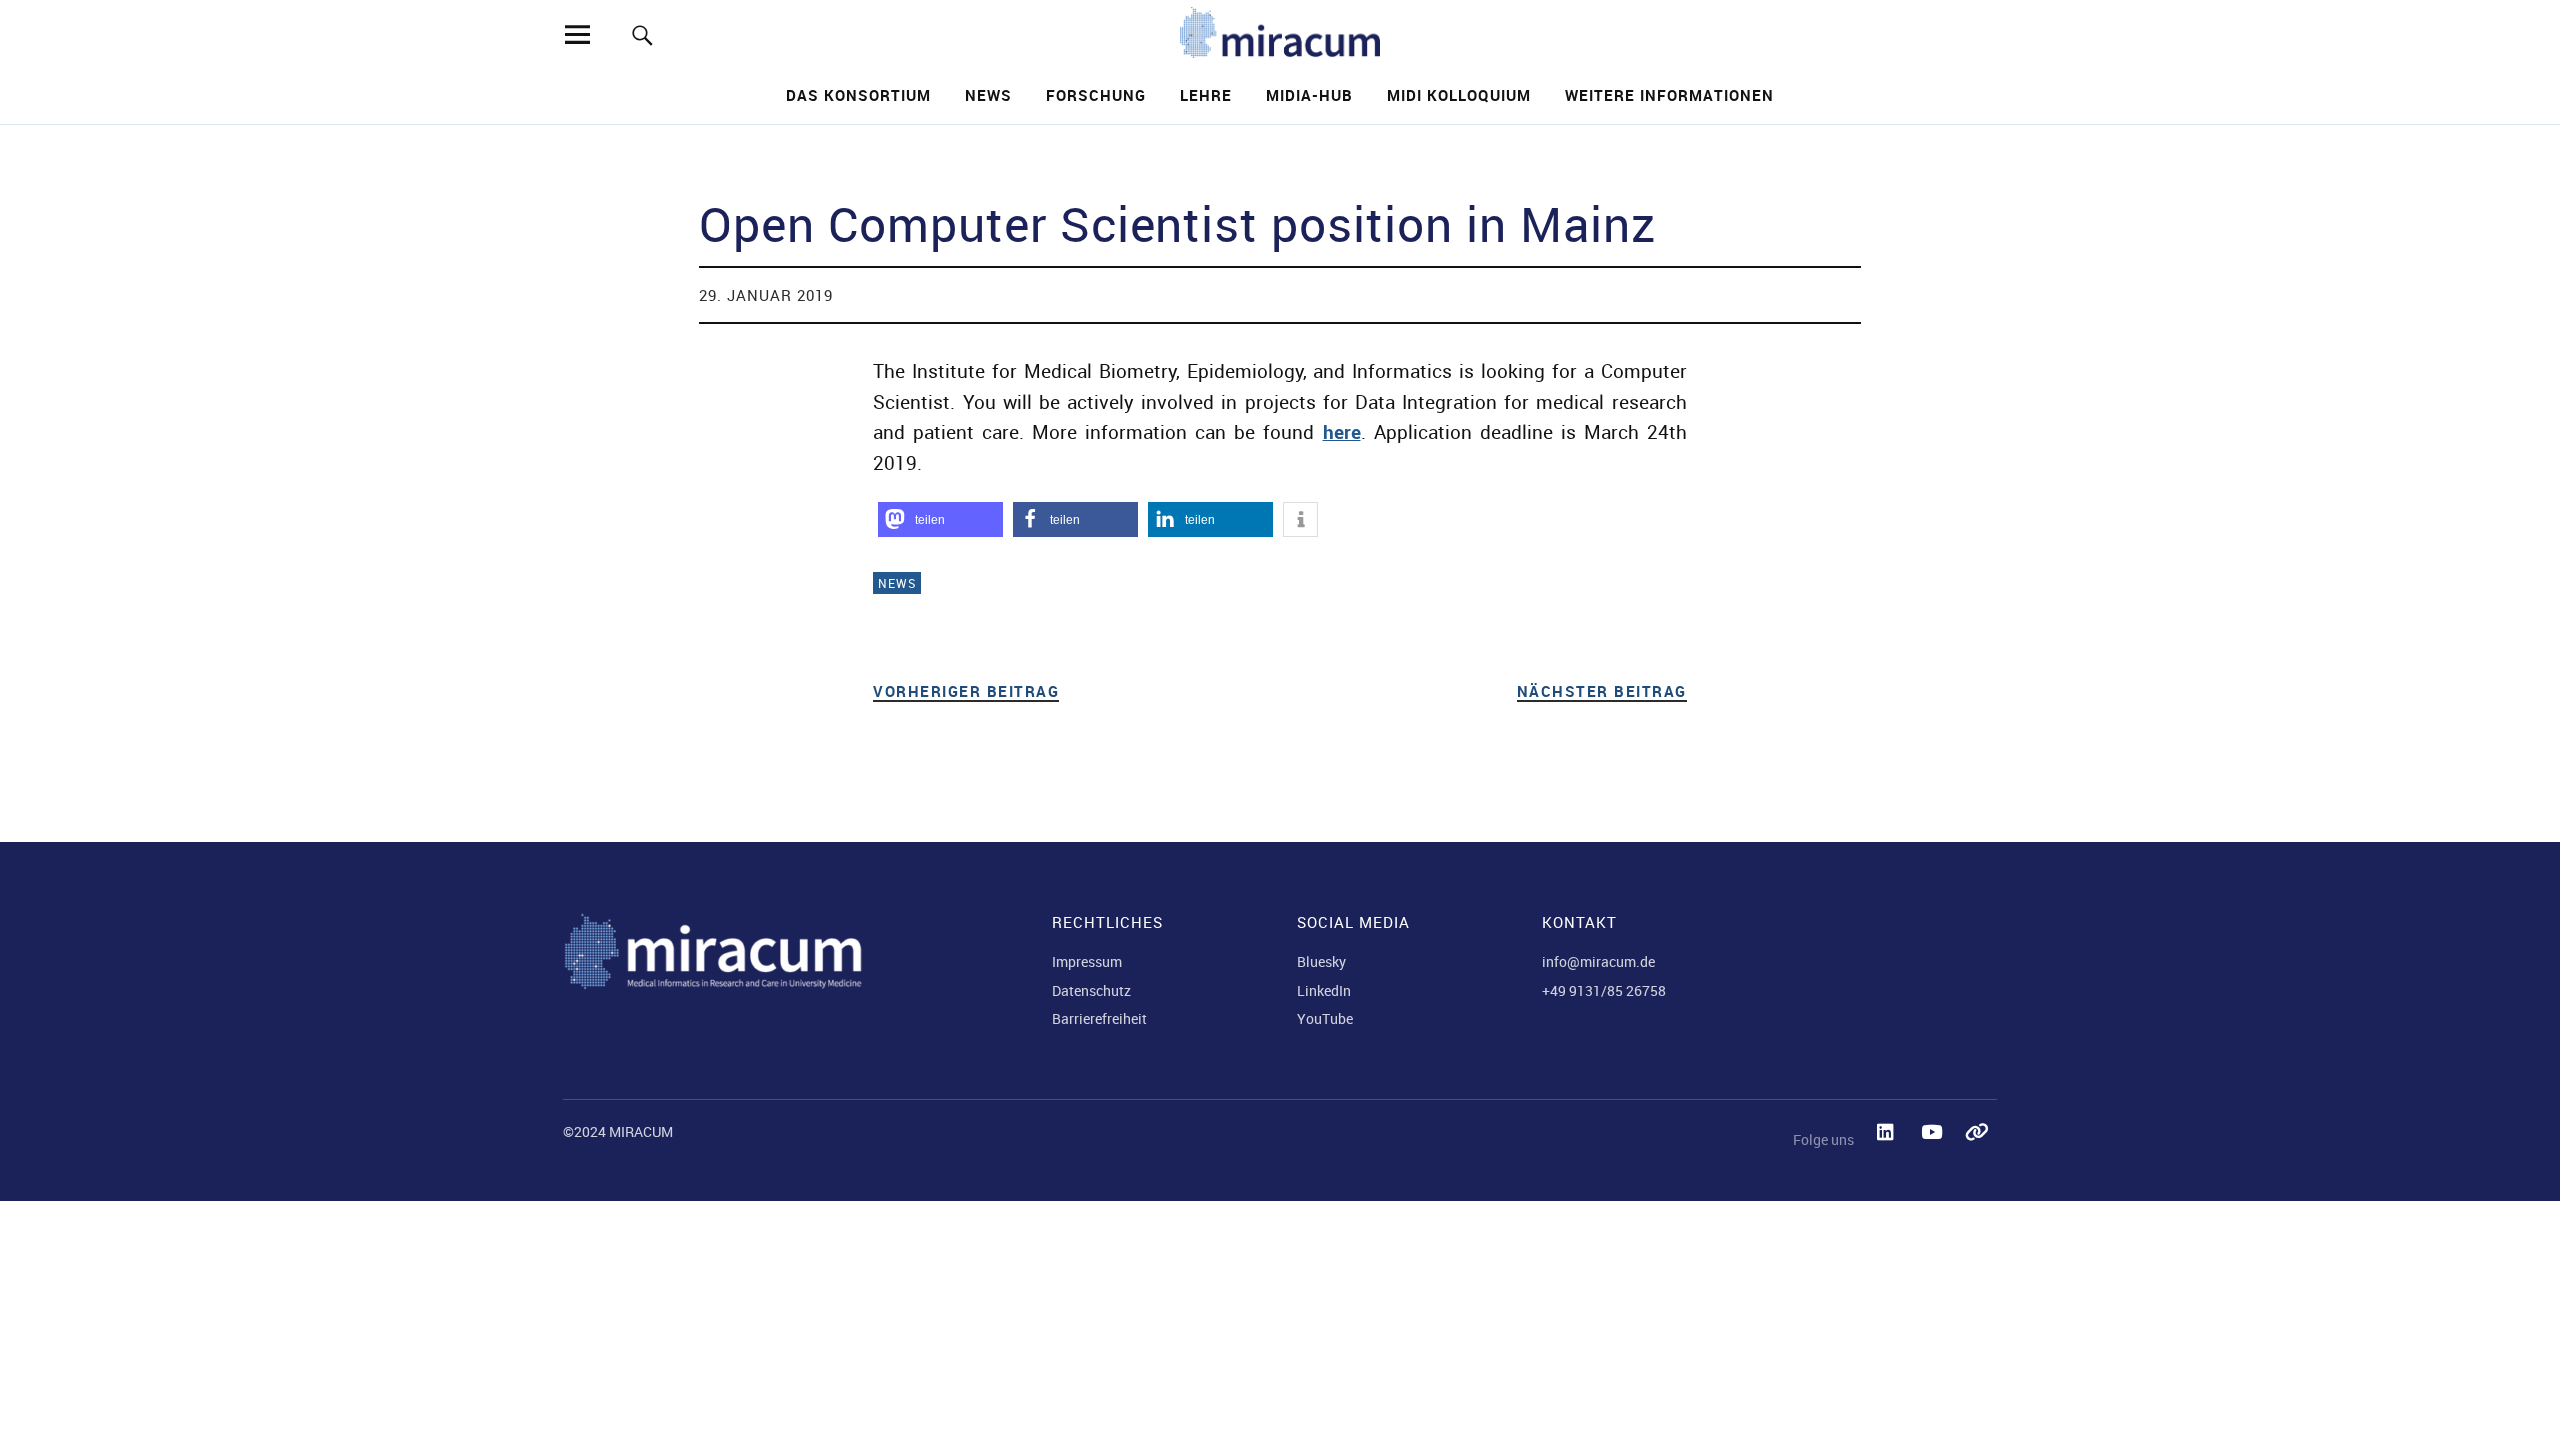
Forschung (1096, 95)
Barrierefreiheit (1099, 1018)
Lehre (1206, 95)
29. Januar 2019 (766, 295)
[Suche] (642, 34)
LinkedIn (1324, 990)
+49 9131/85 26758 (1604, 990)
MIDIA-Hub (1309, 95)
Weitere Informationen (1669, 95)
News (988, 95)
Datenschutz (1091, 990)
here (1342, 432)
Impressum (1087, 961)
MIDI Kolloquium (1459, 95)
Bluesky (1321, 961)
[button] (940, 519)
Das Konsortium (858, 95)
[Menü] (577, 34)
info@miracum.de (1598, 961)
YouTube (1325, 1018)
